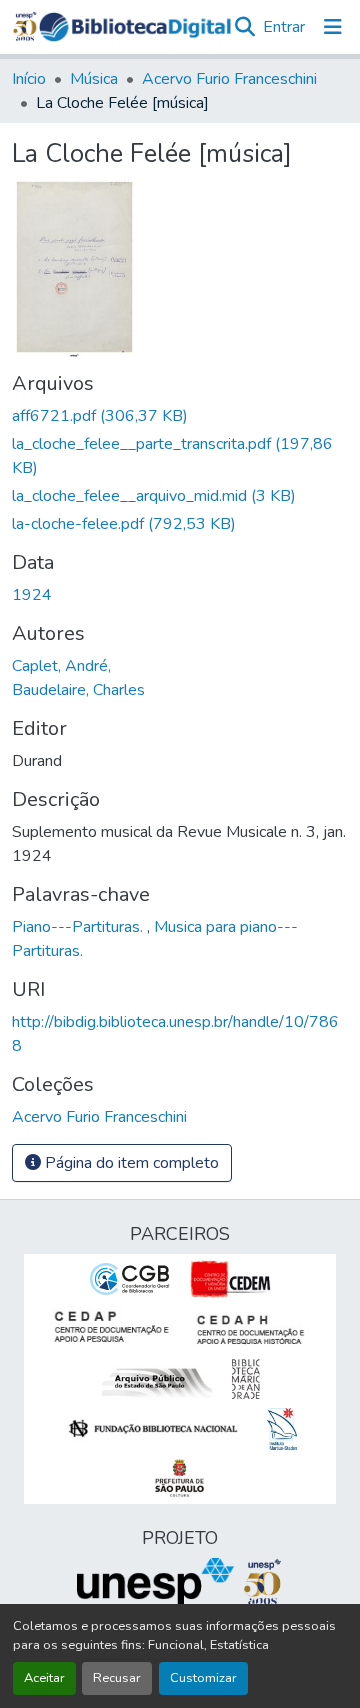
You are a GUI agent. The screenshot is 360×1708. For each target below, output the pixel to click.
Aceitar (44, 1678)
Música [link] (94, 79)
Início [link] (29, 79)
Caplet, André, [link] (61, 666)
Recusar (117, 1678)
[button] (135, 27)
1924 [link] (32, 595)
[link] (180, 416)
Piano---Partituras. (79, 927)
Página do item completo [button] (130, 1163)
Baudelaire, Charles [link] (78, 690)
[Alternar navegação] (333, 27)
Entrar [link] (284, 27)
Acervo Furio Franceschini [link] (229, 79)
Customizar (203, 1678)
